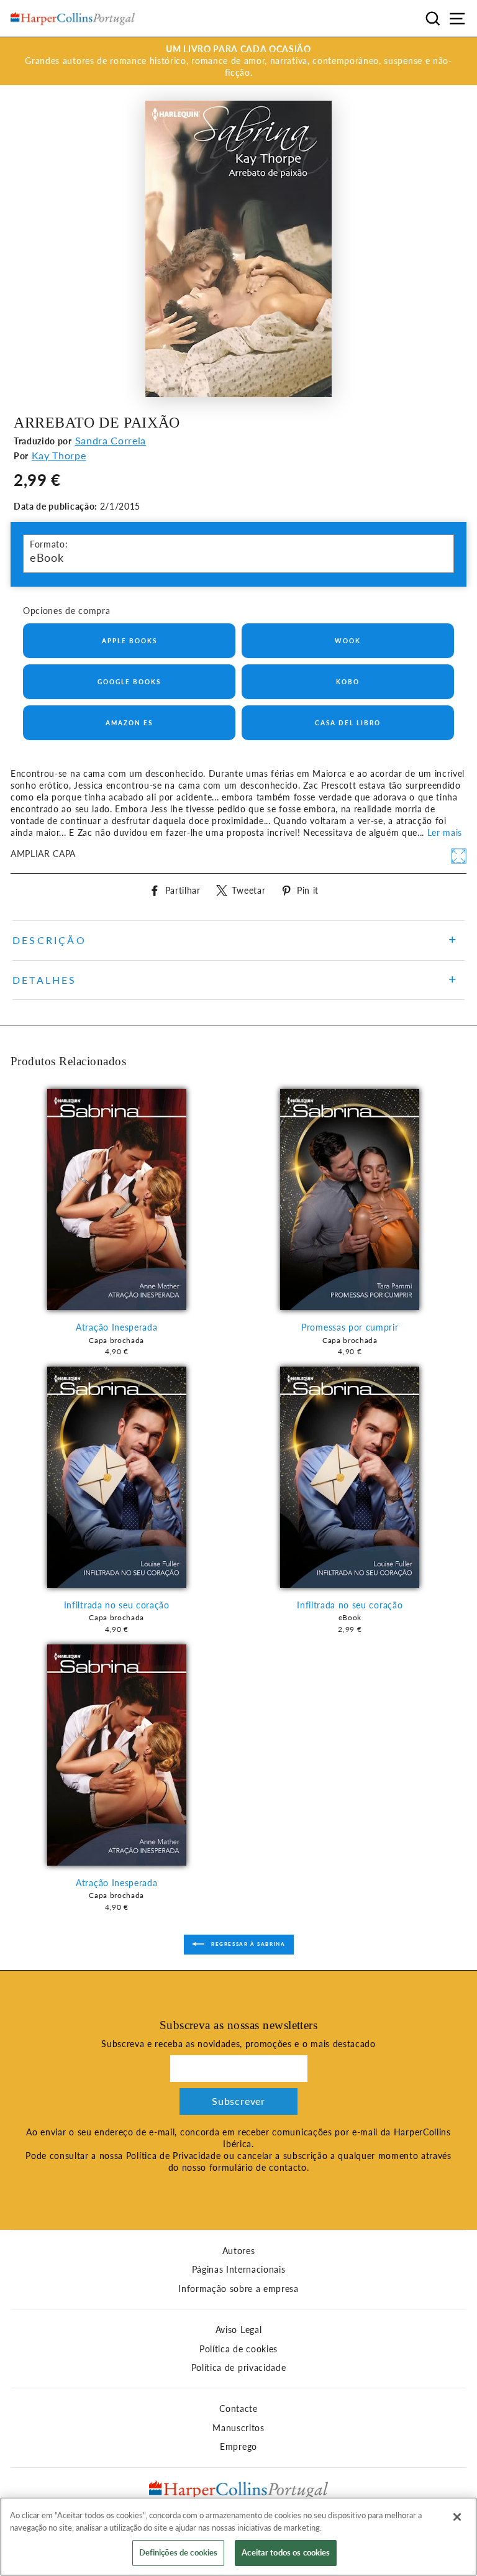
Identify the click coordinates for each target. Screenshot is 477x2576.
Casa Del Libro (348, 723)
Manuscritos (238, 2428)
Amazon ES (129, 723)
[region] (238, 2537)
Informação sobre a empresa (238, 2289)
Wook (348, 641)
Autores (239, 2251)
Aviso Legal (238, 2330)
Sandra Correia (111, 440)
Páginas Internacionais (239, 2270)
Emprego (238, 2447)
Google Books (129, 682)
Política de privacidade (239, 2368)
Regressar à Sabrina (248, 1944)
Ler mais (445, 833)
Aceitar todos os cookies (286, 2552)
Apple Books (129, 641)
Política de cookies (238, 2349)
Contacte (238, 2409)
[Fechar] (457, 2517)
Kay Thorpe (59, 455)
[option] (238, 61)
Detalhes (45, 980)
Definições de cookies (179, 2552)
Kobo (348, 682)
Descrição (49, 940)
